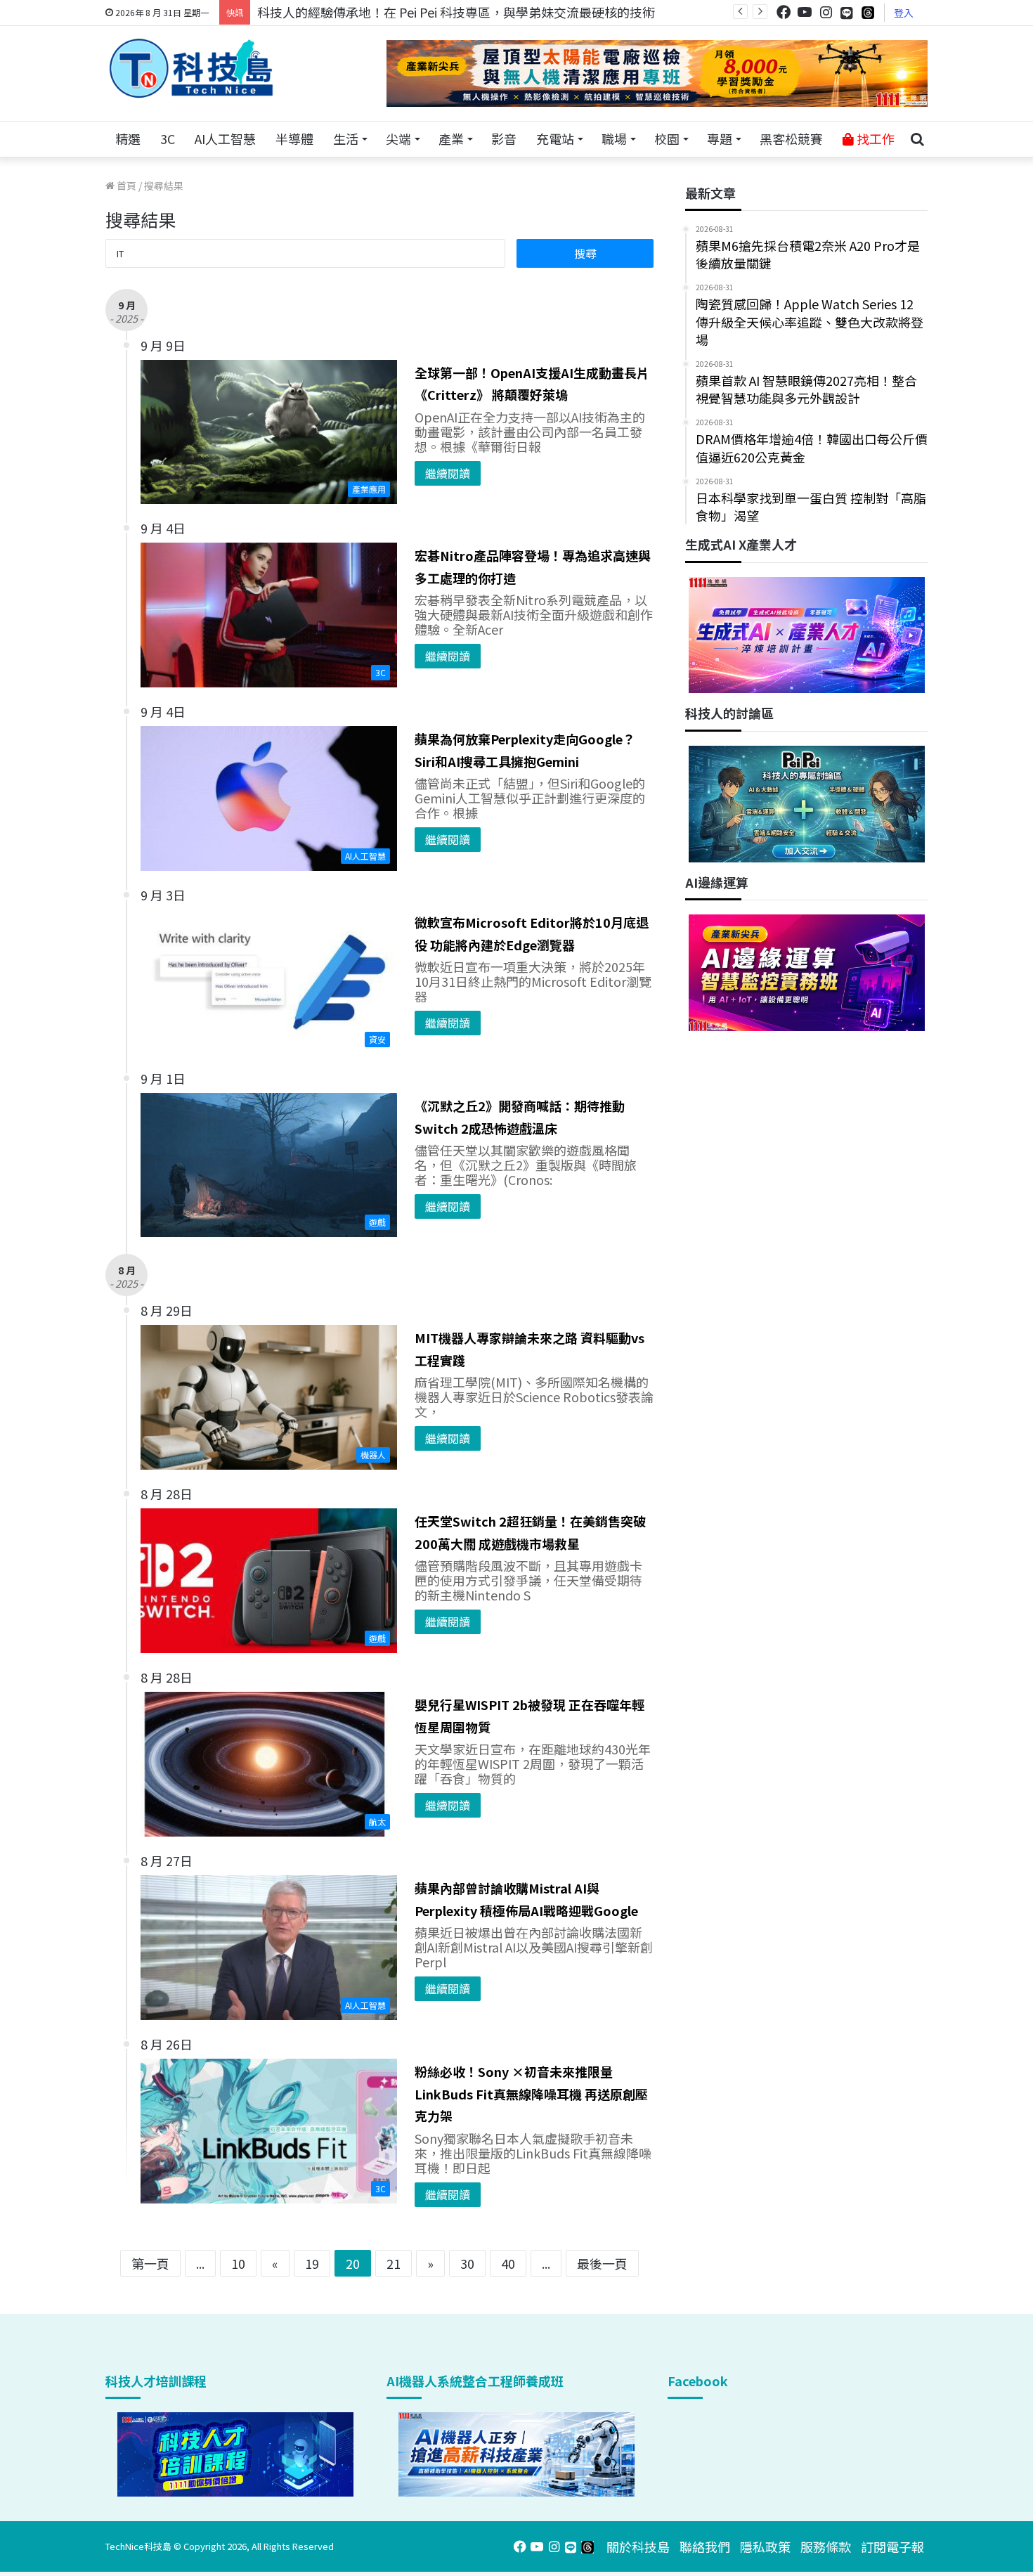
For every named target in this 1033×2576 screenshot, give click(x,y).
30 (467, 2263)
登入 (904, 13)
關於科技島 (638, 2546)
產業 (451, 138)
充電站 (555, 138)
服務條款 (826, 2546)
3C (168, 138)
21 (394, 2263)
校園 (667, 138)
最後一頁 (602, 2263)
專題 (720, 138)
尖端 (398, 138)
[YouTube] (805, 12)
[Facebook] (784, 12)
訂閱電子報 (892, 2546)
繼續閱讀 (448, 473)
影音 (504, 138)
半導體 (294, 138)
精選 (128, 138)
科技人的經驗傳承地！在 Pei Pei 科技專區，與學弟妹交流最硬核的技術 (456, 12)
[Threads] (868, 12)
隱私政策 (765, 2546)
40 (508, 2263)
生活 (346, 138)
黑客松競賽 (791, 138)
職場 (614, 138)
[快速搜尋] (917, 139)
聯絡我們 (705, 2546)
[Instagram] (826, 12)
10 (238, 2263)
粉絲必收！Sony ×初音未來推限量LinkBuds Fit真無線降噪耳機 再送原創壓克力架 (531, 2093)
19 (312, 2263)
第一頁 (150, 2263)
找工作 (874, 138)
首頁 (125, 186)
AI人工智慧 (225, 138)
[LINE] (847, 13)
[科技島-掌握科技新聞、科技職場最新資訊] (191, 68)
